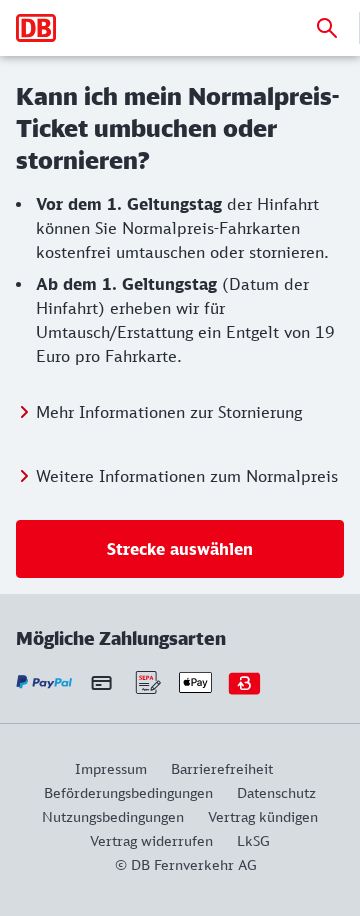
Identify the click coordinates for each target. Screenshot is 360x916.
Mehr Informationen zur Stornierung (169, 412)
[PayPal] (44, 682)
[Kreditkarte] (101, 683)
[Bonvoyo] (244, 682)
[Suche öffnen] (327, 28)
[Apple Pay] (195, 682)
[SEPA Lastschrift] (146, 682)
